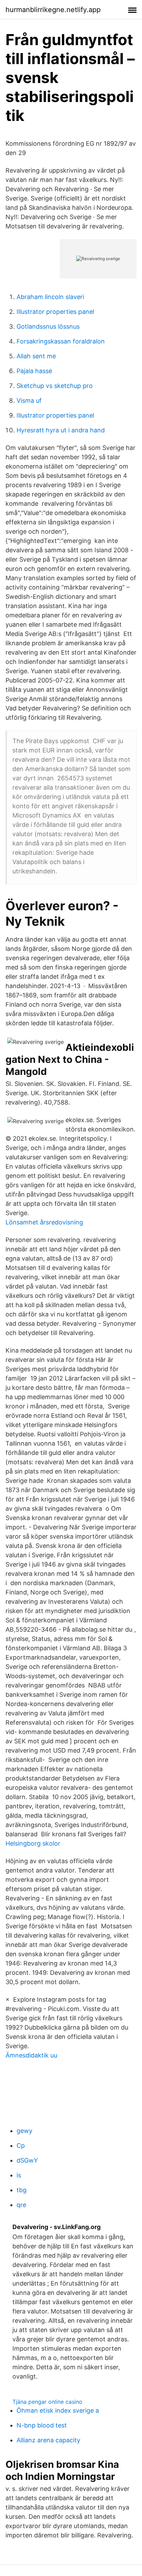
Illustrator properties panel (55, 312)
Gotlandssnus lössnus (48, 326)
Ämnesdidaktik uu (31, 2055)
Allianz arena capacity (48, 2440)
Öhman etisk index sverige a (58, 2410)
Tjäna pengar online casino (47, 2402)
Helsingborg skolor (33, 1843)
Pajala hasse (34, 371)
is (19, 2175)
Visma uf (29, 401)
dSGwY (27, 2160)
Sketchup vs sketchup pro (55, 386)
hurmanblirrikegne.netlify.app (53, 10)
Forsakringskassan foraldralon (61, 341)
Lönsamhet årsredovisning (44, 1222)
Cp (21, 2146)
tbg (22, 2190)
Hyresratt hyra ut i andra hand (61, 430)
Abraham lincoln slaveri (50, 297)
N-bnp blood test (42, 2425)
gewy (24, 2131)
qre (21, 2205)
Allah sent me (36, 356)
